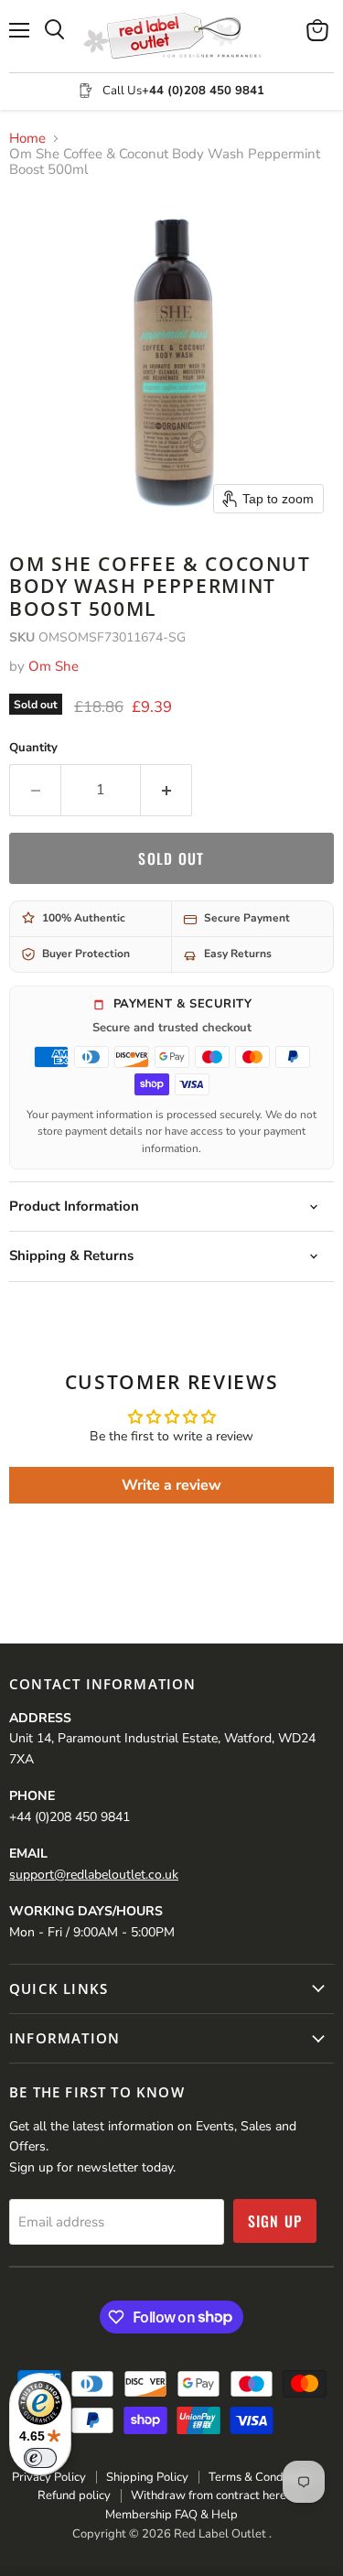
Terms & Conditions (260, 2477)
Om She (54, 666)
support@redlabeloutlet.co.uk (94, 1875)
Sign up (275, 2221)
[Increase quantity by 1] (166, 790)
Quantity (33, 748)
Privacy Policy (49, 2477)
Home (27, 139)
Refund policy (74, 2495)
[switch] (40, 2458)
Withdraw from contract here (209, 2495)
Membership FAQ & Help (171, 2515)
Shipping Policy (147, 2477)
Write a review (171, 1485)
